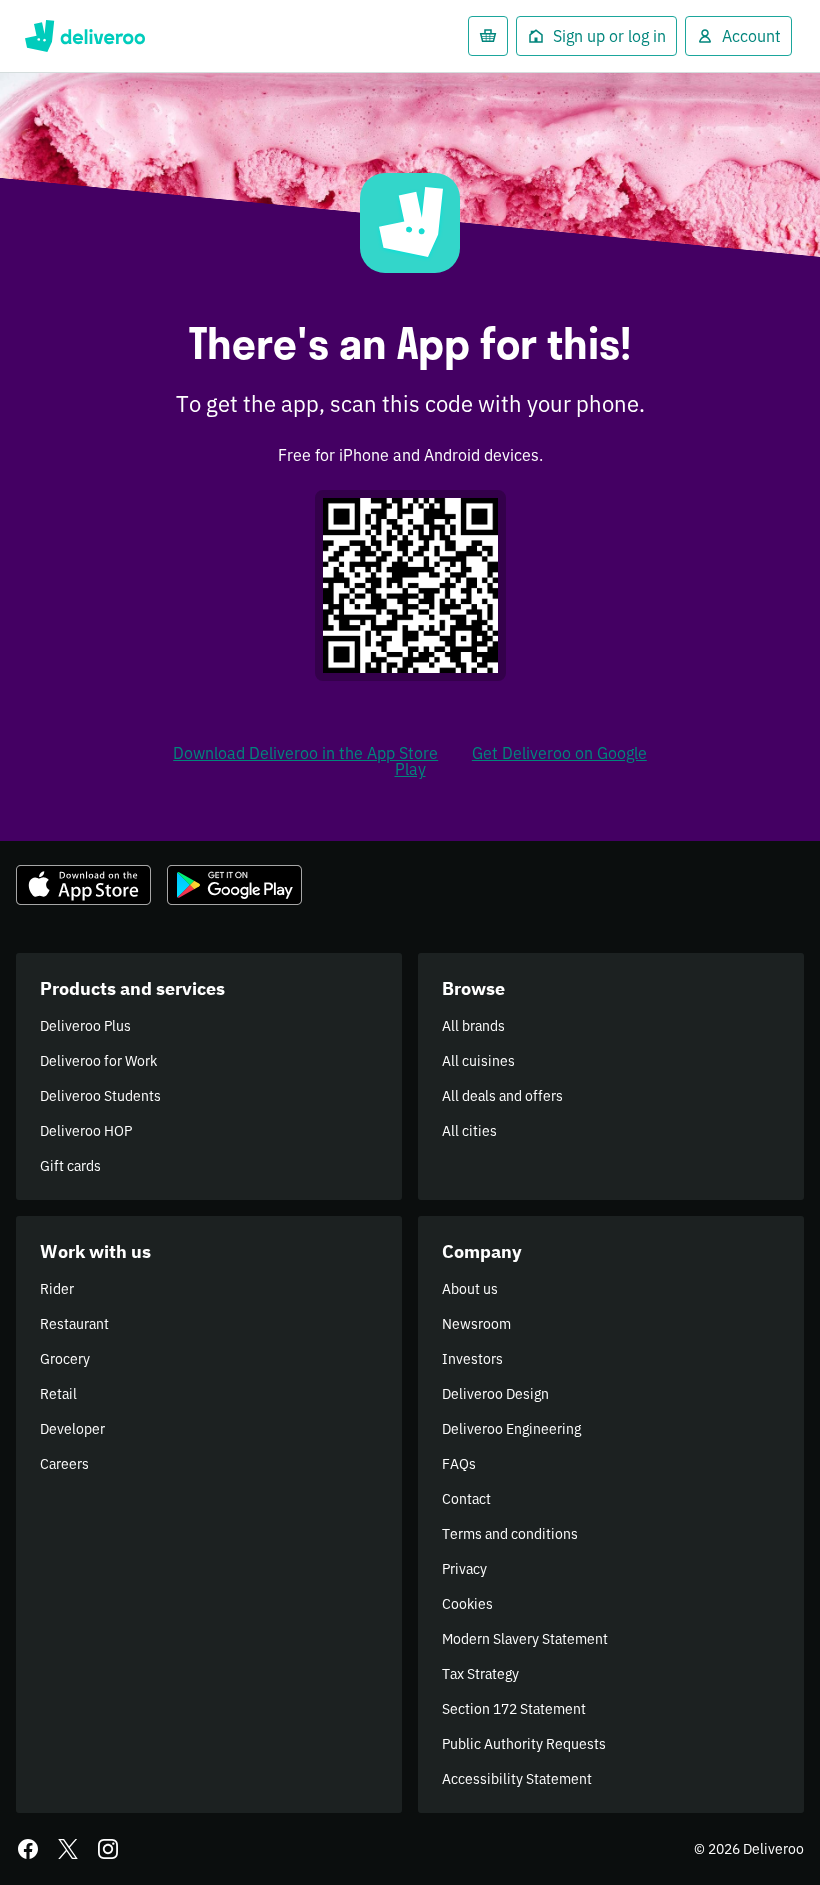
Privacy (464, 1569)
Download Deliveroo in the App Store (305, 753)
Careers (64, 1464)
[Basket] (488, 36)
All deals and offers (502, 1096)
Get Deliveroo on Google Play (521, 761)
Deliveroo (84, 36)
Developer (72, 1429)
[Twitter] (68, 1849)
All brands (473, 1026)
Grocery (65, 1359)
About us (470, 1289)
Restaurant (74, 1324)
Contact (466, 1499)
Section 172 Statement (514, 1709)
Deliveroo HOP (86, 1131)
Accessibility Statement (517, 1779)
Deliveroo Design (495, 1394)
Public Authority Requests (524, 1744)
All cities (469, 1131)
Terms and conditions (510, 1534)
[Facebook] (28, 1849)
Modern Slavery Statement (525, 1639)
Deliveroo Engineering (511, 1429)
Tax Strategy (480, 1674)
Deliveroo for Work (98, 1061)
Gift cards (70, 1166)
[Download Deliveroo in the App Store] (83, 885)
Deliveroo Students (100, 1096)
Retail (58, 1394)
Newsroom (476, 1324)
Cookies (467, 1604)
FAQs (459, 1464)
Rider (57, 1289)
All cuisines (478, 1061)
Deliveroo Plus (85, 1026)
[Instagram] (108, 1849)
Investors (472, 1359)
